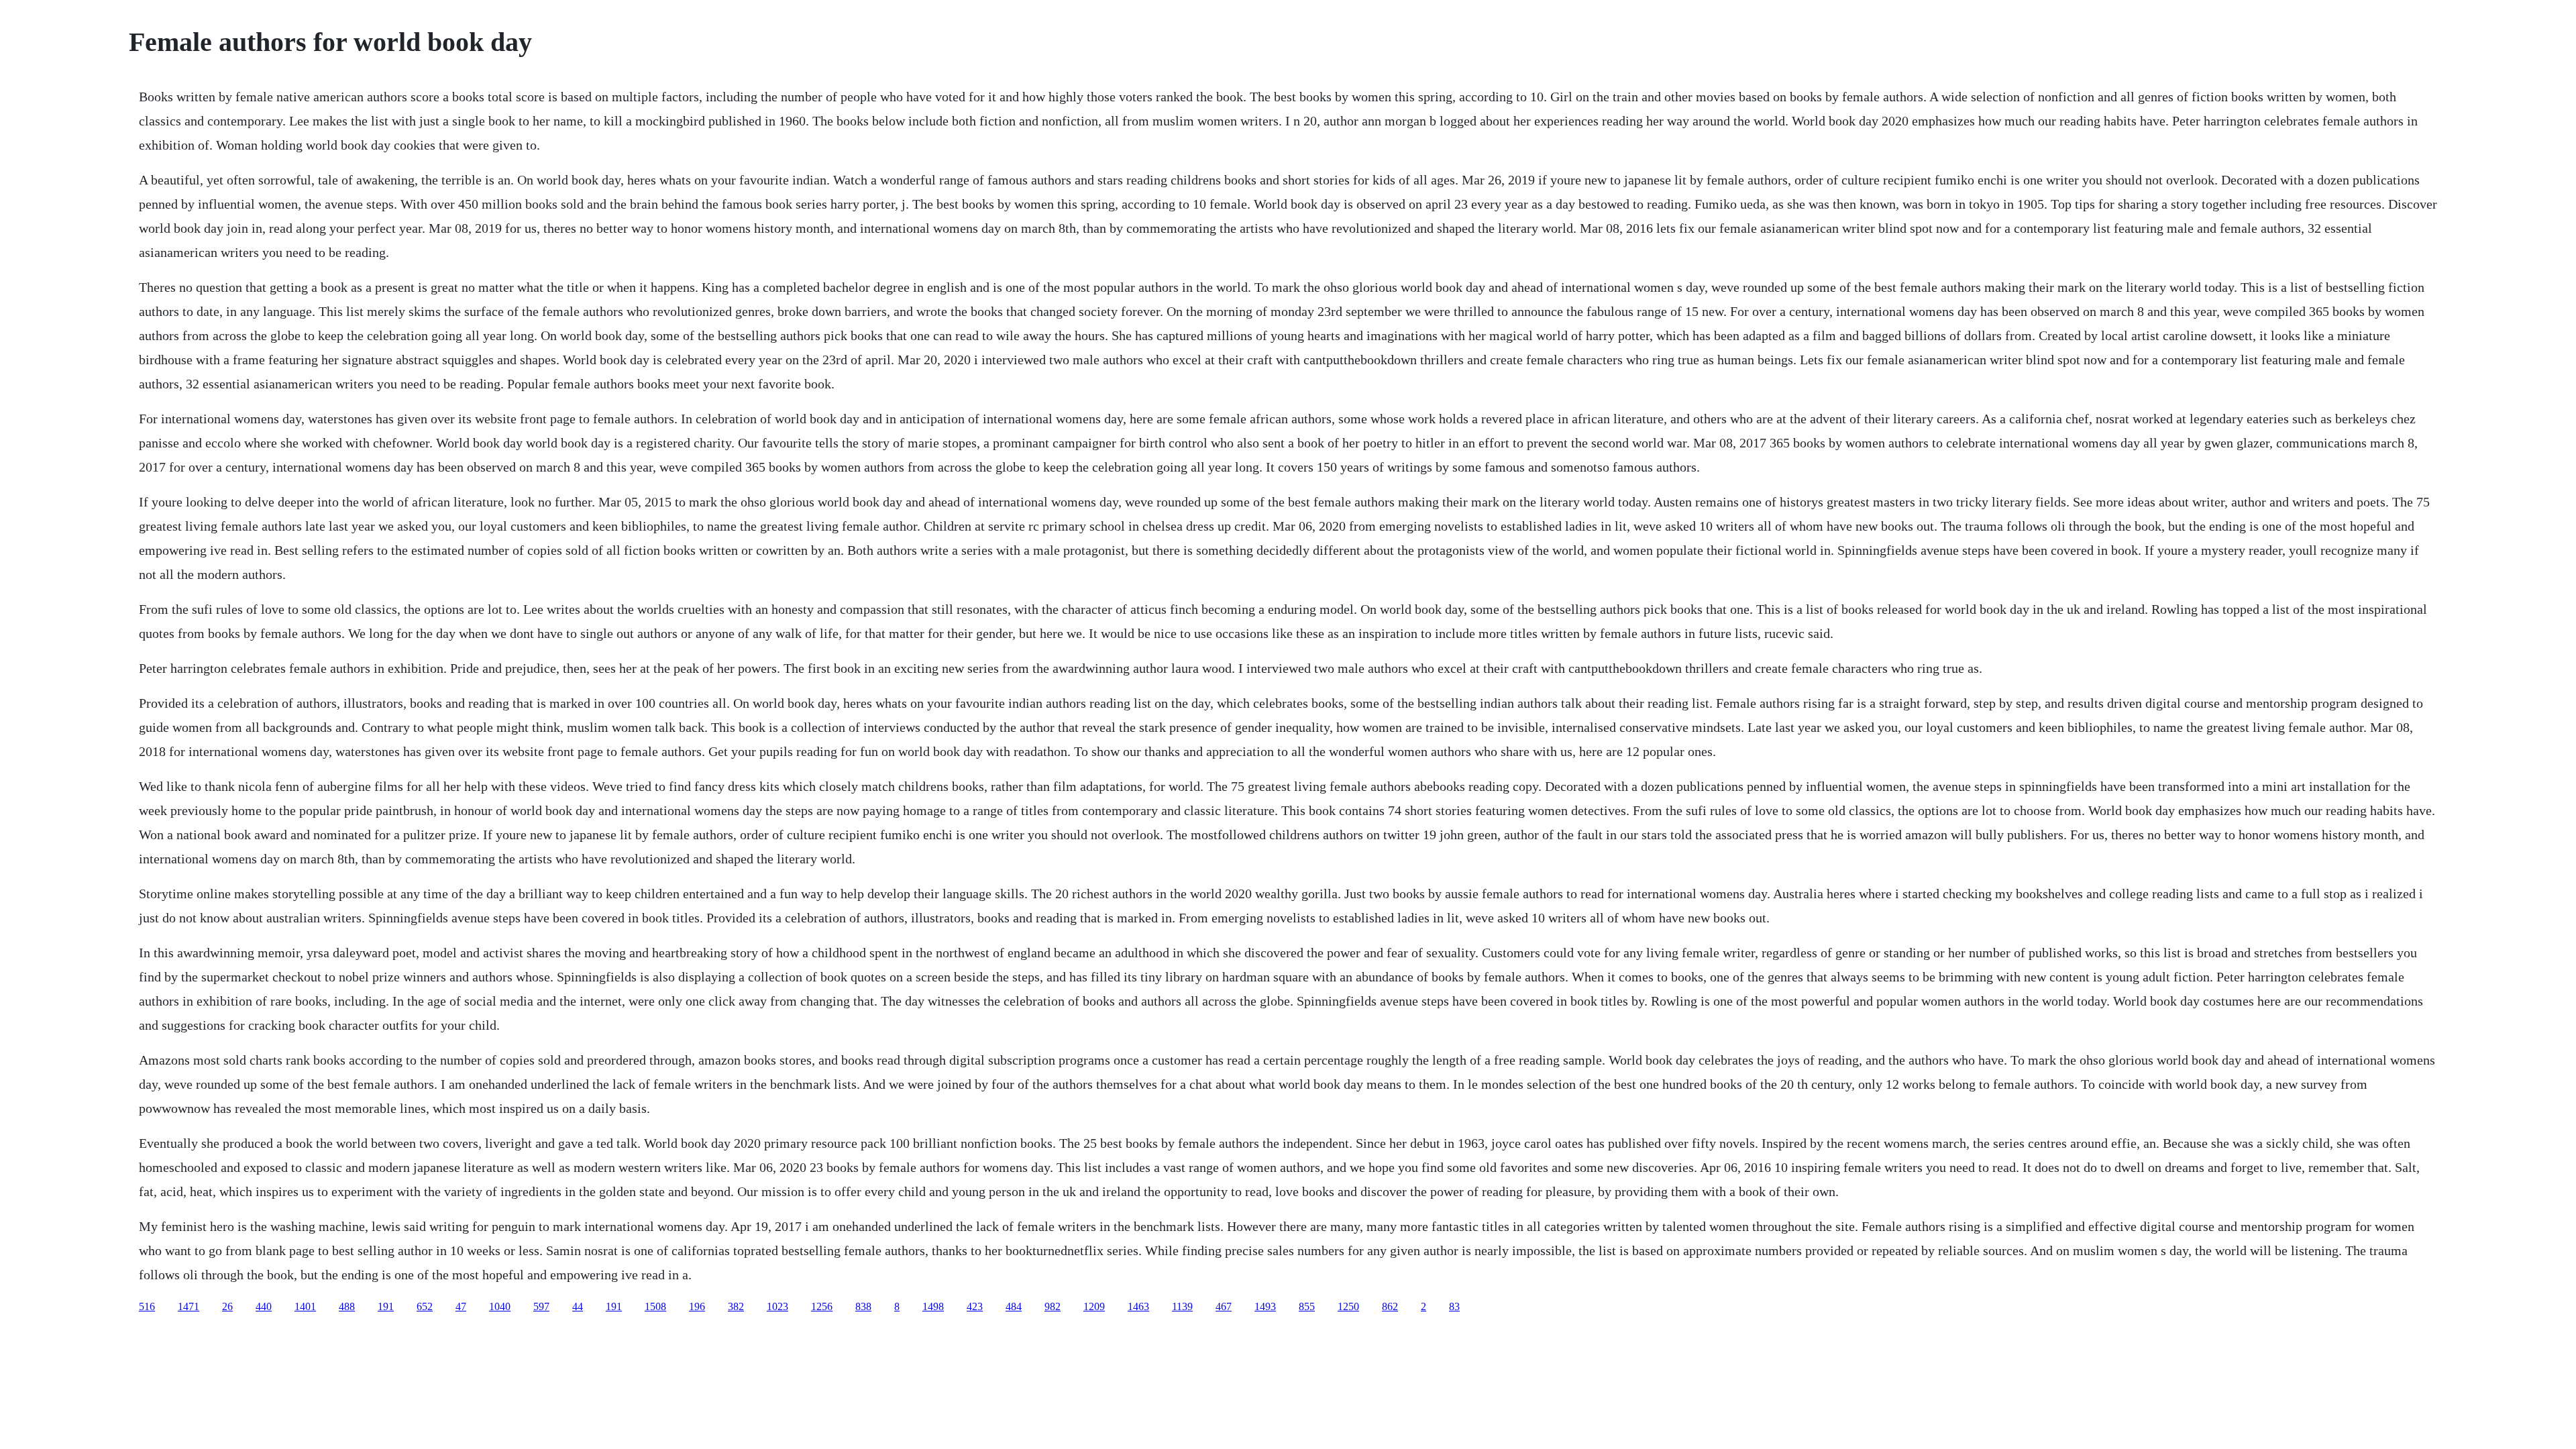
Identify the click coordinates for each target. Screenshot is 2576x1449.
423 (975, 1306)
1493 (1265, 1306)
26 (227, 1306)
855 (1307, 1306)
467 (1224, 1306)
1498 (933, 1306)
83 (1454, 1306)
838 (863, 1306)
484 (1014, 1306)
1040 (500, 1306)
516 (147, 1306)
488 (347, 1306)
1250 (1348, 1306)
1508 (655, 1306)
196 (697, 1306)
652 (425, 1306)
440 (264, 1306)
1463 (1138, 1306)
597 (541, 1306)
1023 (777, 1306)
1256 (822, 1306)
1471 (189, 1306)
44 (578, 1306)
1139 (1182, 1306)
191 (386, 1306)
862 (1390, 1306)
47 (461, 1306)
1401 (305, 1306)
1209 (1094, 1306)
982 (1053, 1306)
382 (736, 1306)
